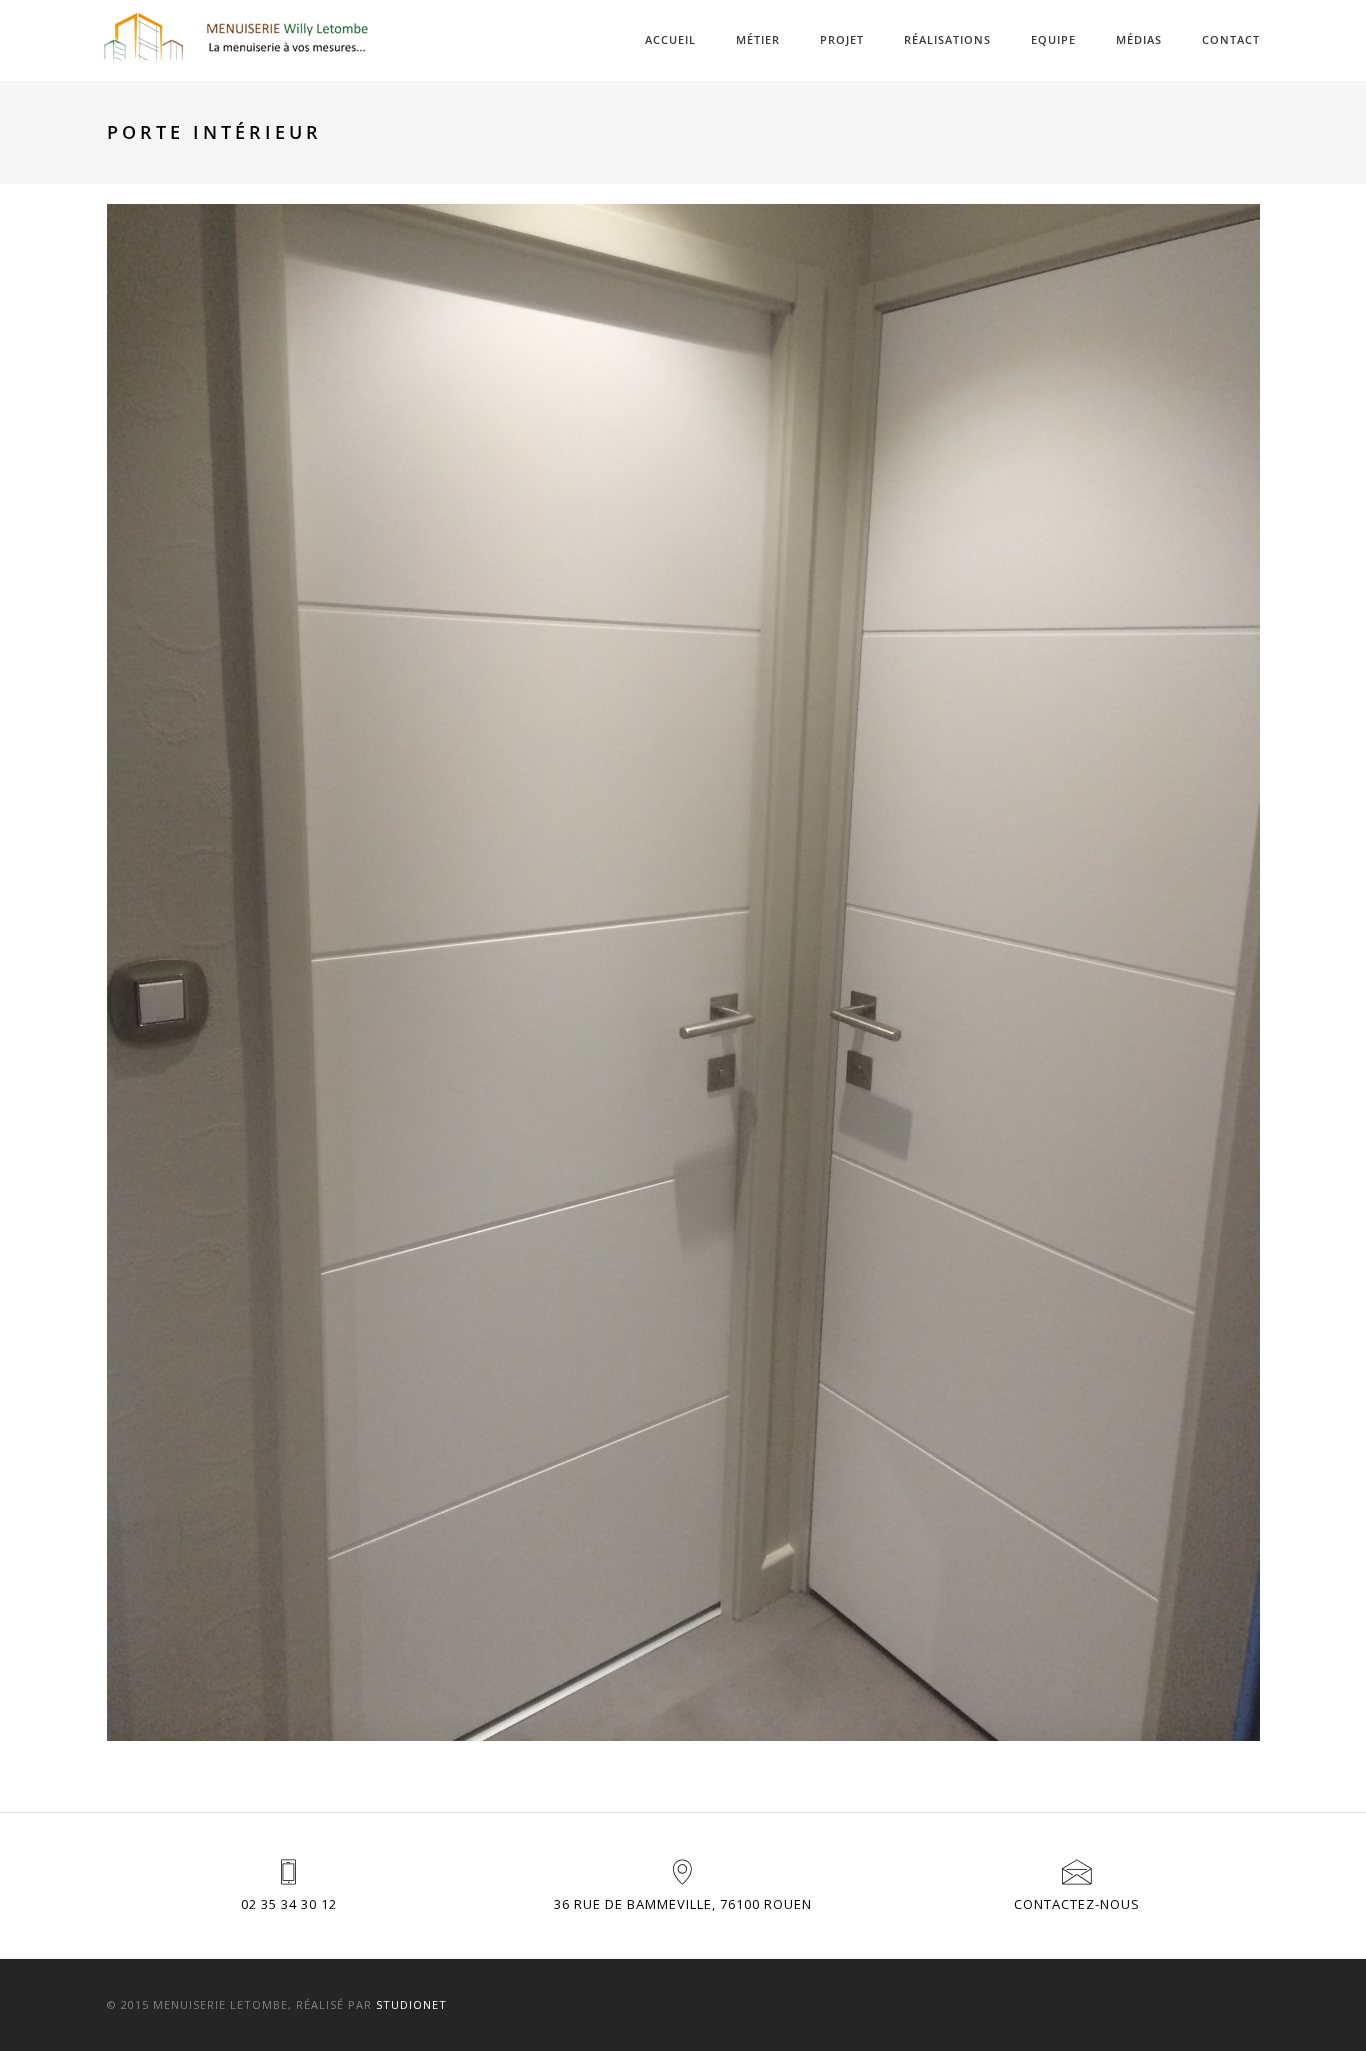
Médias (1139, 39)
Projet (842, 39)
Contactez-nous (1077, 1904)
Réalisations (947, 39)
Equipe (1053, 39)
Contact (1231, 39)
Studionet (411, 2004)
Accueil (670, 39)
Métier (758, 39)
